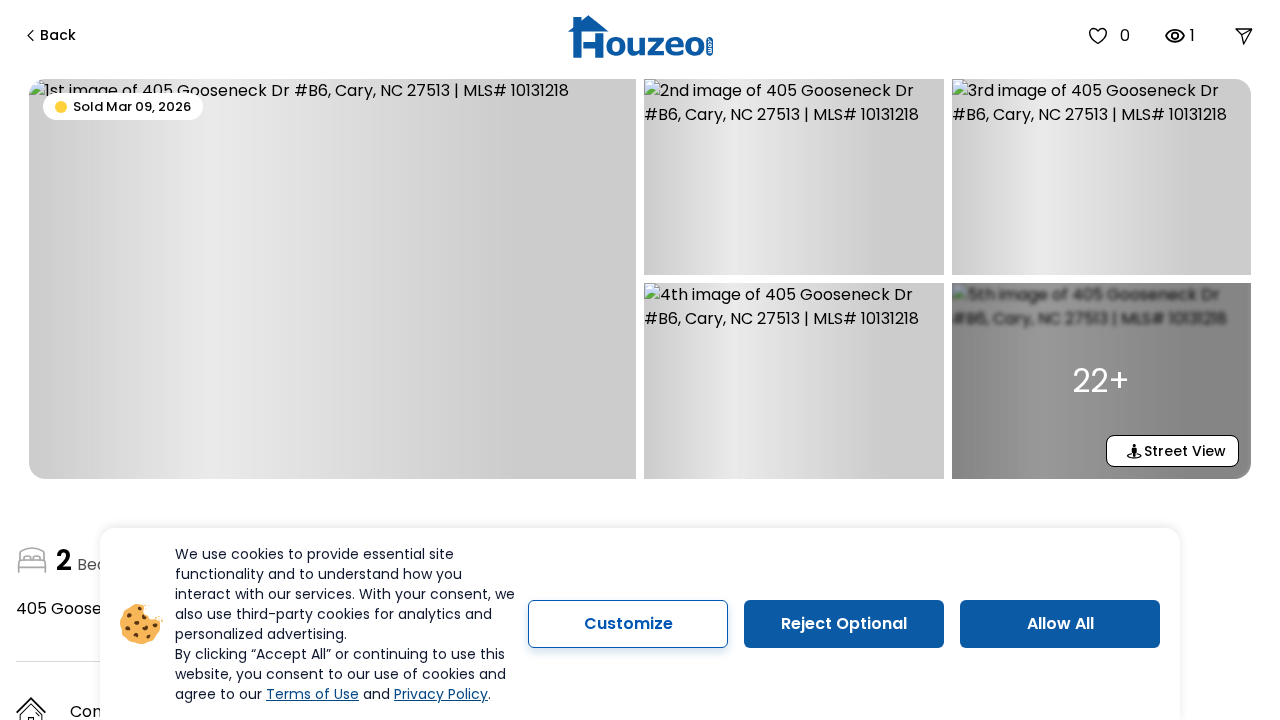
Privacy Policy (441, 694)
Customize (628, 623)
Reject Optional (844, 623)
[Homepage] (640, 36)
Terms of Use (312, 694)
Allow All (1060, 623)
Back (58, 35)
